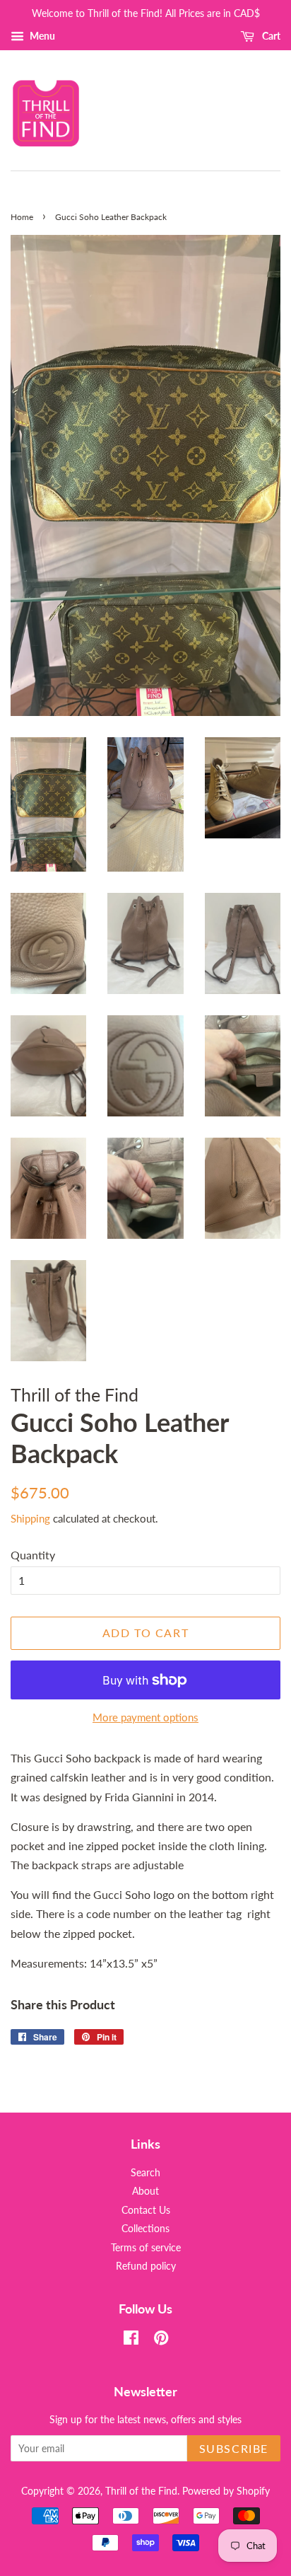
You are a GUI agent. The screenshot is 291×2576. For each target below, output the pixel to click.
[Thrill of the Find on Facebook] (131, 2340)
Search (145, 2173)
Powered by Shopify (226, 2491)
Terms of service (146, 2248)
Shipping (30, 1518)
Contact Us (146, 2210)
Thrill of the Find (141, 2491)
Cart (270, 36)
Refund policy (146, 2266)
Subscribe (234, 2448)
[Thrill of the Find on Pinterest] (161, 2340)
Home (22, 217)
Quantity (33, 1555)
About (145, 2191)
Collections (145, 2229)
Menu (41, 36)
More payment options (145, 1717)
